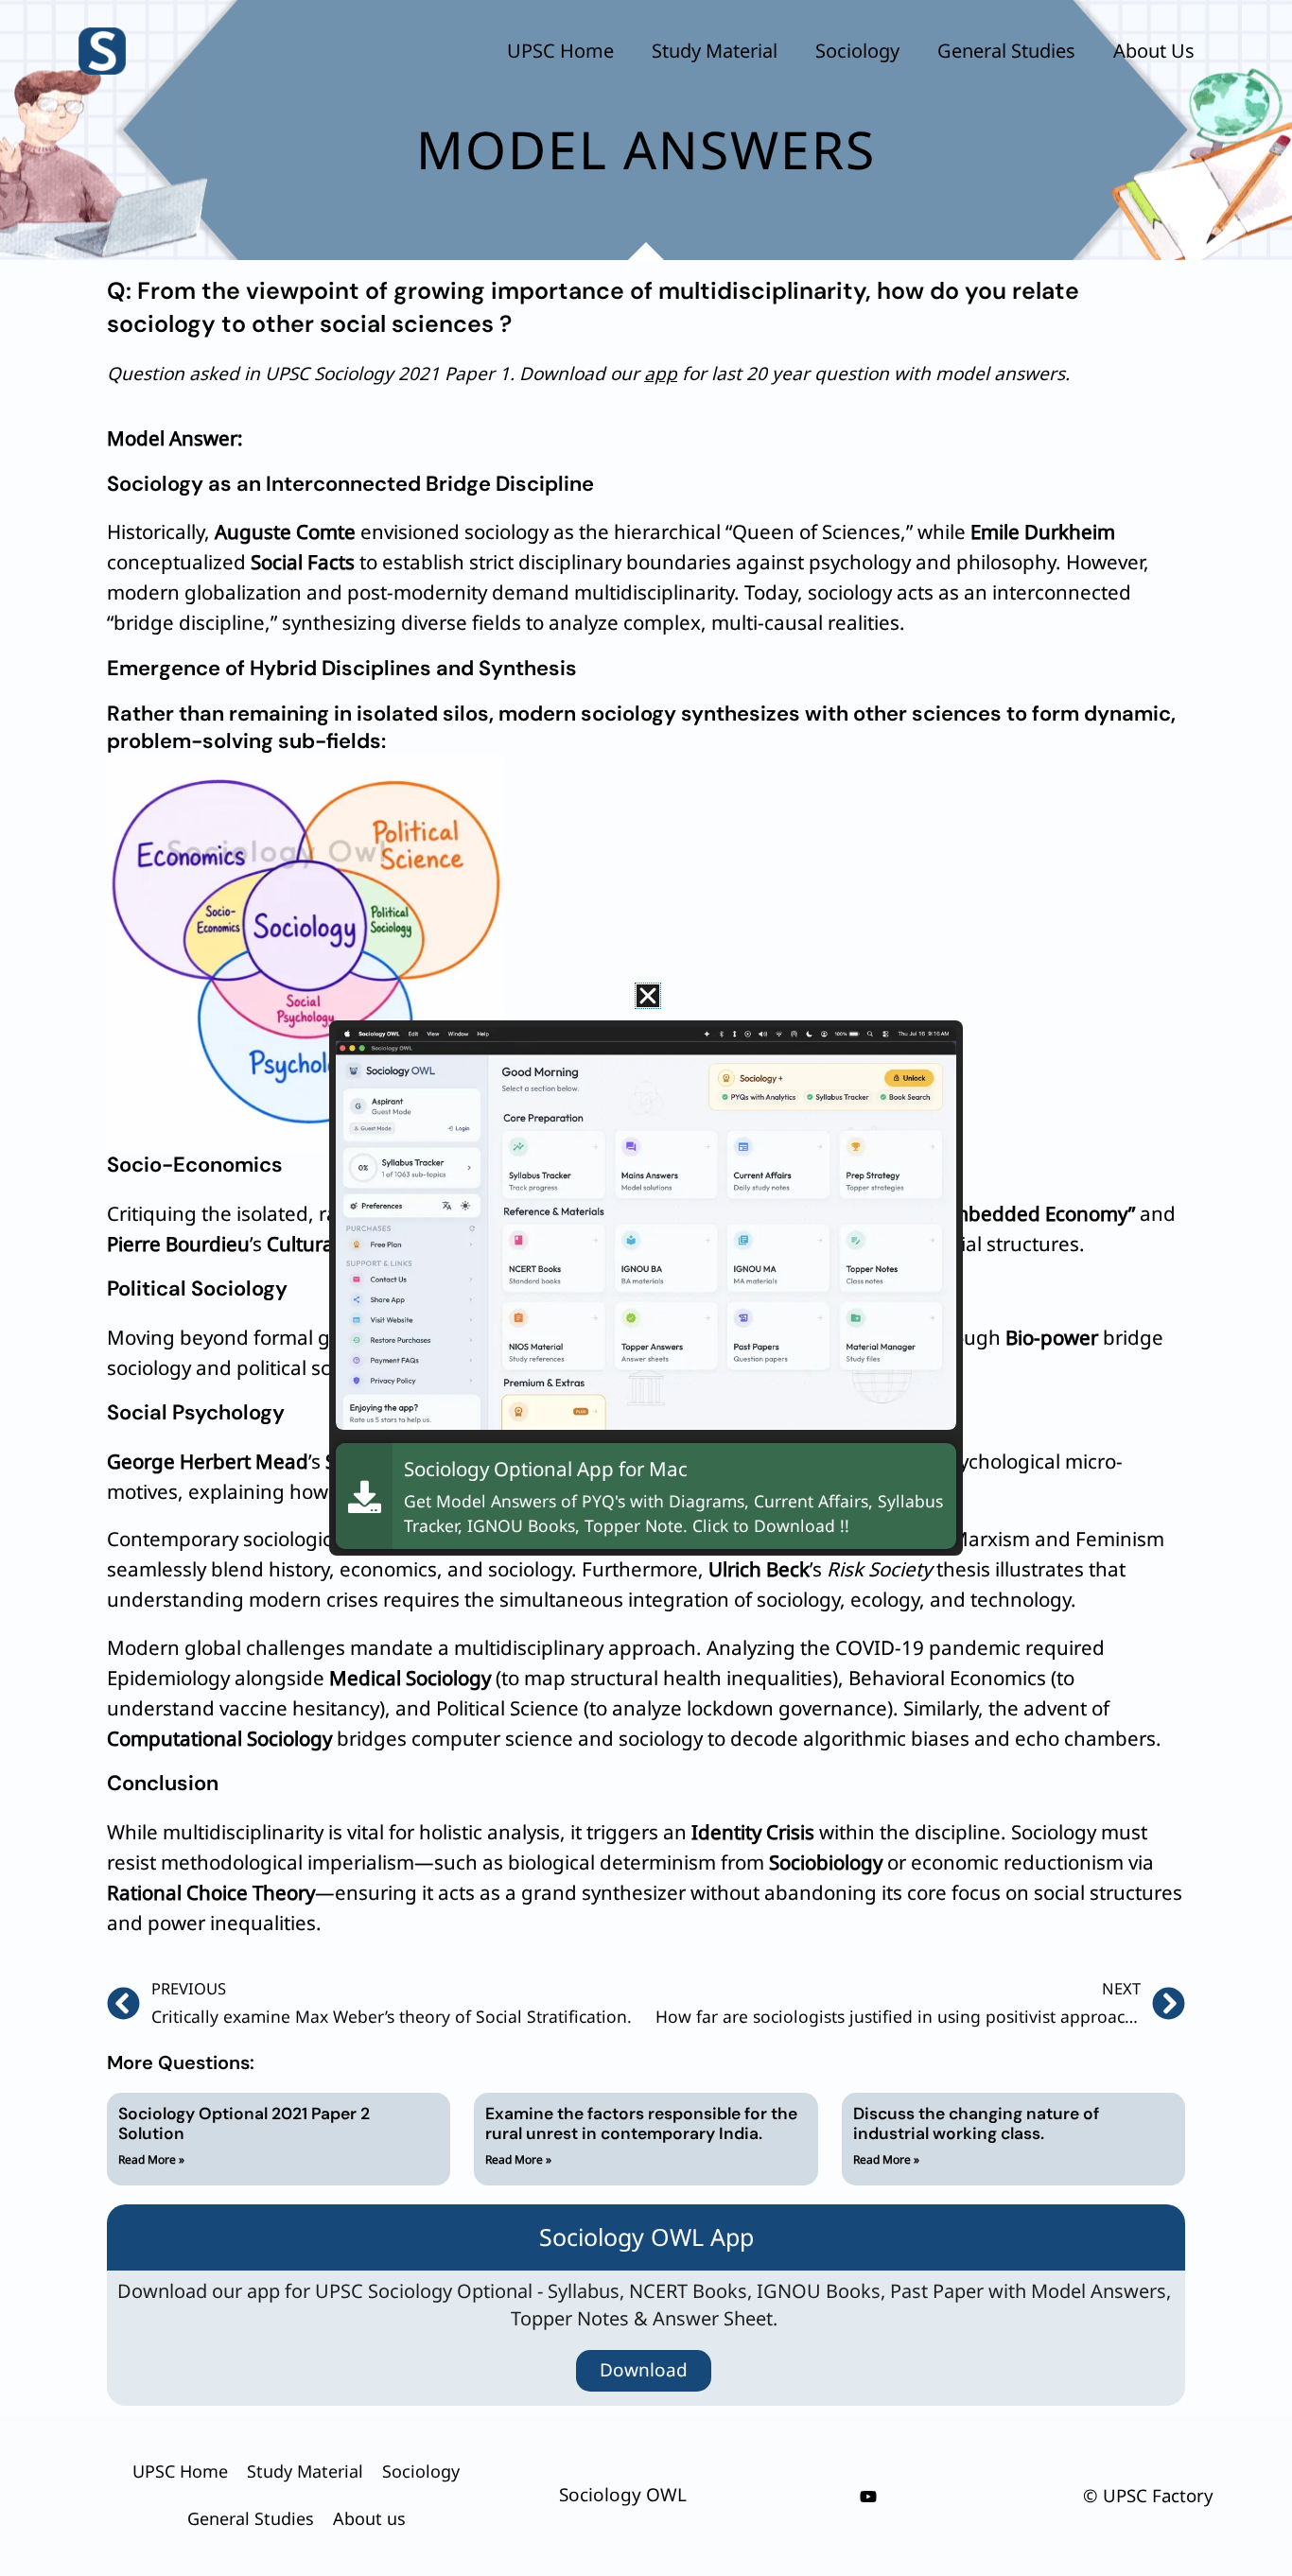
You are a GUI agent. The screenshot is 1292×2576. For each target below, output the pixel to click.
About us (1154, 51)
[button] (648, 996)
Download (644, 2370)
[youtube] (868, 2497)
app (661, 374)
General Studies (1006, 51)
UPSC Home (560, 51)
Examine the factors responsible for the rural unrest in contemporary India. (641, 2123)
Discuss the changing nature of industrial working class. (976, 2123)
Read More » (151, 2159)
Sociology (857, 51)
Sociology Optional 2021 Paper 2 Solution (244, 2123)
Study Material (715, 51)
